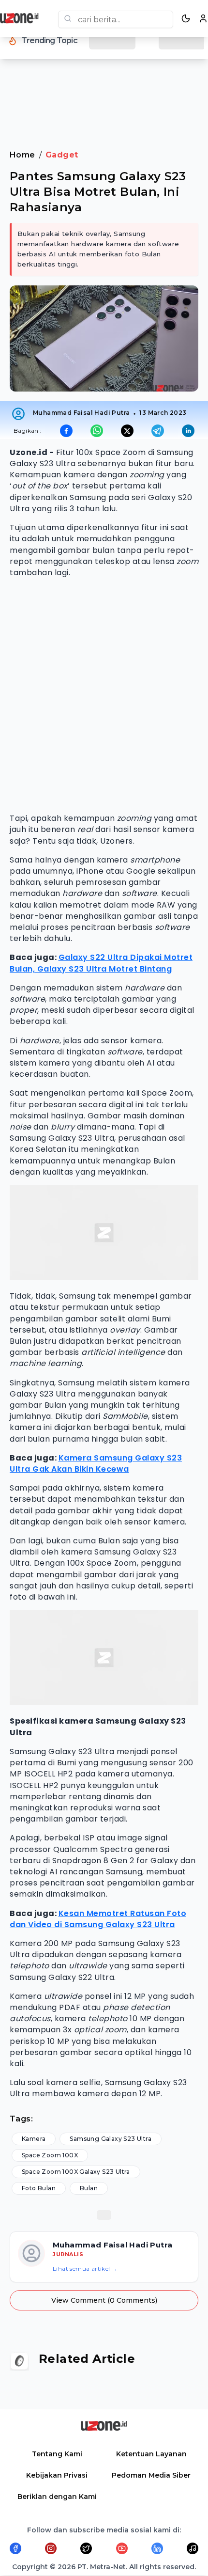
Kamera (34, 2139)
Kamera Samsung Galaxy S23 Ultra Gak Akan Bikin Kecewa (96, 1463)
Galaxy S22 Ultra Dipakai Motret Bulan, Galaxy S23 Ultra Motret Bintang (101, 963)
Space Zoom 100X (50, 2155)
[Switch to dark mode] (186, 18)
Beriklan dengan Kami (57, 2497)
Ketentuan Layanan (151, 2454)
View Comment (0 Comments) (104, 2300)
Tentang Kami (57, 2454)
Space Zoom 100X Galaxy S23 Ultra (76, 2172)
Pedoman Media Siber (151, 2475)
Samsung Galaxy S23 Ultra (111, 2139)
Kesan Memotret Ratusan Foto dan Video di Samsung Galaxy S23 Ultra (98, 1919)
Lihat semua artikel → (85, 2269)
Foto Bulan (39, 2188)
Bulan (89, 2188)
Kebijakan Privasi (57, 2475)
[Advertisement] (104, 92)
